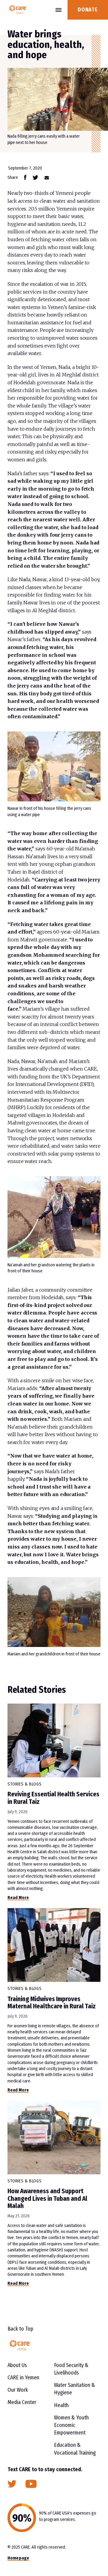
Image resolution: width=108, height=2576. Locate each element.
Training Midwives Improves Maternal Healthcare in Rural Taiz (52, 2003)
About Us (17, 2365)
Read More (18, 1898)
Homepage (18, 2558)
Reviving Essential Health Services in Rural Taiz (53, 1798)
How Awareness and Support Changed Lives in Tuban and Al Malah (47, 2198)
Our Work (18, 2390)
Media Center (22, 2402)
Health (61, 2405)
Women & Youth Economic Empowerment (71, 2425)
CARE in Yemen (23, 2378)
